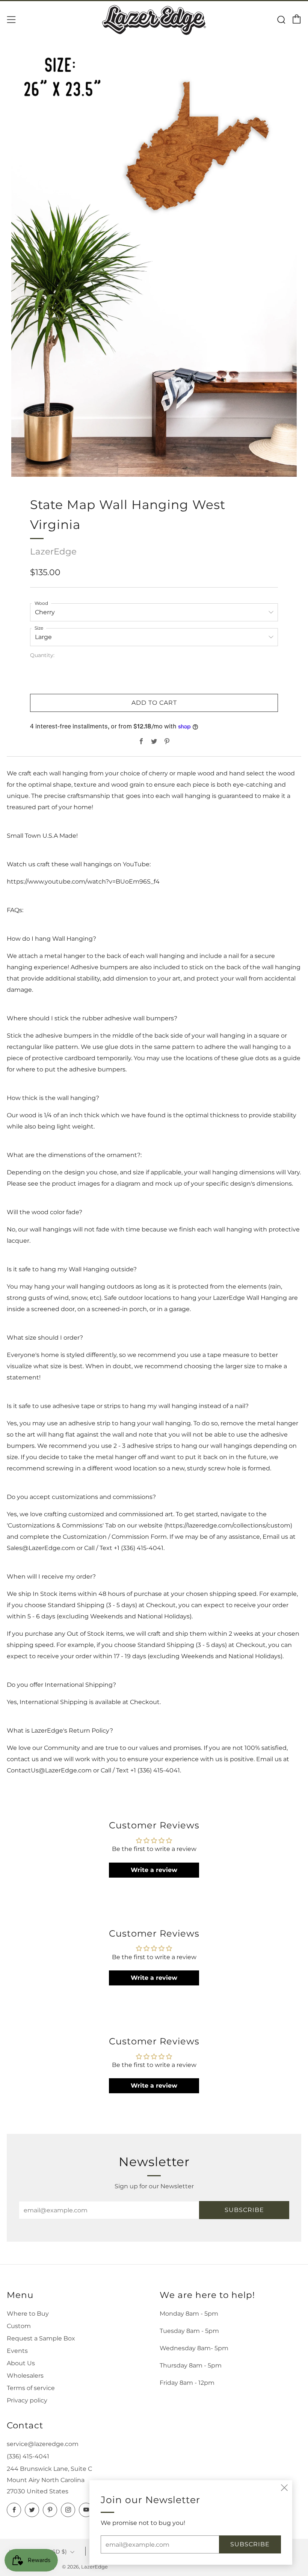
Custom (19, 2326)
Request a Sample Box (41, 2338)
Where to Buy (28, 2314)
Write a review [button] (154, 1870)
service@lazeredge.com (43, 2444)
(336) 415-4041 (28, 2456)
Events (17, 2351)
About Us (21, 2363)
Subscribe (244, 2210)
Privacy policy (27, 2400)
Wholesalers (25, 2376)
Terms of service (31, 2388)
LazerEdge (53, 551)
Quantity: (42, 656)
